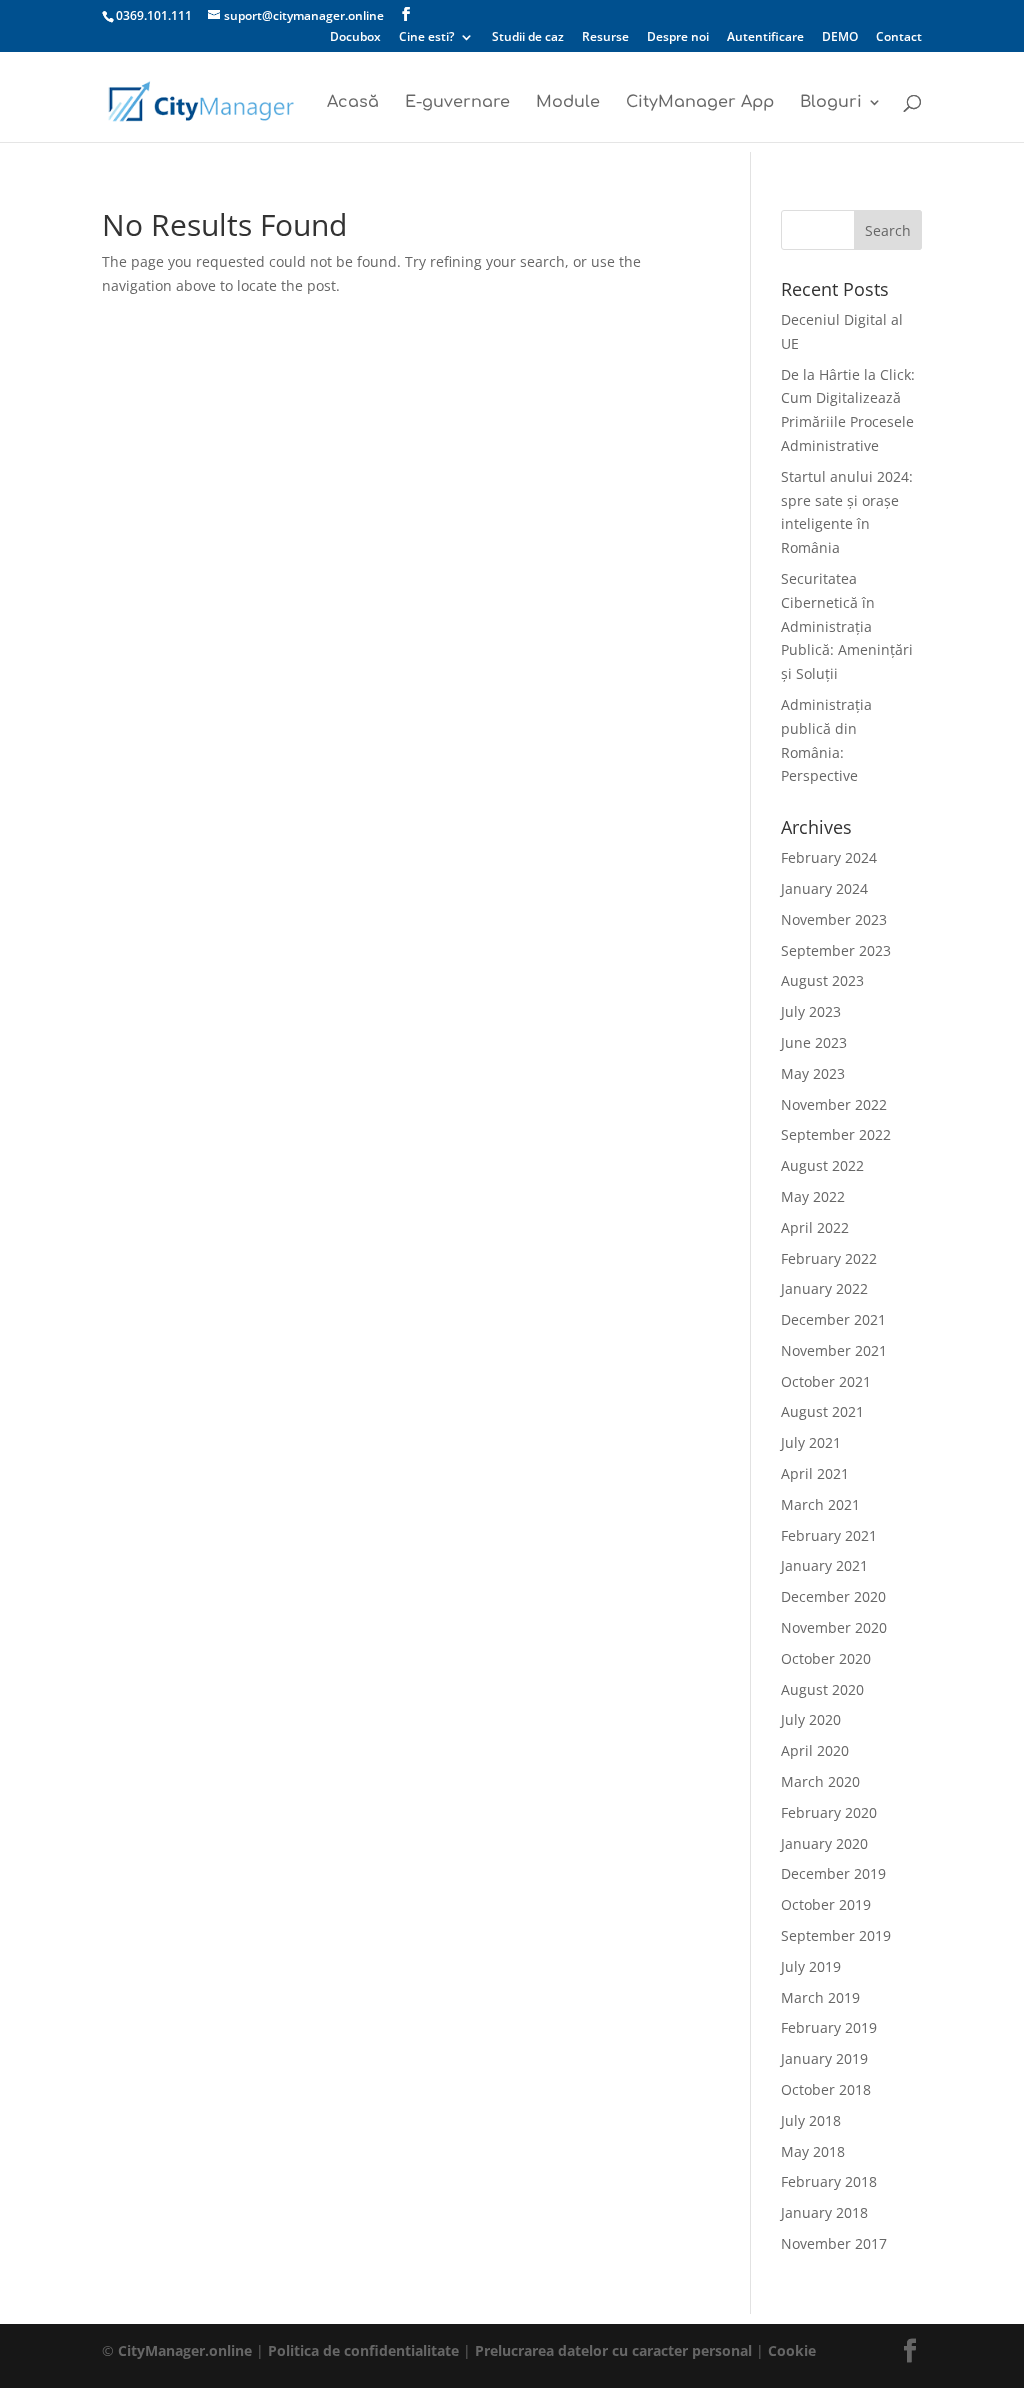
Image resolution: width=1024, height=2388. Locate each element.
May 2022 (813, 1196)
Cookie (792, 2350)
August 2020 (822, 1689)
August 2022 (822, 1165)
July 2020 (811, 1719)
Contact (899, 38)
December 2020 (833, 1596)
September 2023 (836, 950)
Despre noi (678, 38)
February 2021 (829, 1535)
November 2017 (834, 2243)
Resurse (605, 38)
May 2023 (813, 1073)
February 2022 (829, 1258)
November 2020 (834, 1627)
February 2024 (829, 857)
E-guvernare (457, 103)
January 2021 (824, 1565)
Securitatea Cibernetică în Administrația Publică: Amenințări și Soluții (847, 626)
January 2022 (824, 1288)
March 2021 (820, 1504)
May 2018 (813, 2151)
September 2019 (836, 1935)
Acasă (353, 103)
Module (568, 103)
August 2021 (822, 1411)
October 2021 (826, 1381)
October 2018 (826, 2089)
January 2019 (824, 2058)
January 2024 (824, 888)
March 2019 (820, 1997)
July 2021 (811, 1442)
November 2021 (834, 1350)
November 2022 (834, 1104)
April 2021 (815, 1473)
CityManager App (700, 103)
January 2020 (824, 1843)
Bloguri (831, 103)
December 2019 (833, 1873)
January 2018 (824, 2212)
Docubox (355, 38)
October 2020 (826, 1658)
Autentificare (765, 38)
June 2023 (814, 1042)
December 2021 (833, 1319)
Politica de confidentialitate (363, 2350)
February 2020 (829, 1812)
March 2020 (820, 1781)
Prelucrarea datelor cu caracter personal (615, 2350)
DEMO (840, 38)
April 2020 (815, 1750)
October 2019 (826, 1904)
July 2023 (811, 1011)
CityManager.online (185, 2350)
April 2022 (815, 1227)
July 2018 (811, 2120)
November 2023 (834, 919)
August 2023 (822, 980)
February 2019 (829, 2027)
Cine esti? (426, 38)
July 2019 (811, 1966)
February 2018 (829, 2181)
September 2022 (836, 1134)
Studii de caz (528, 38)
